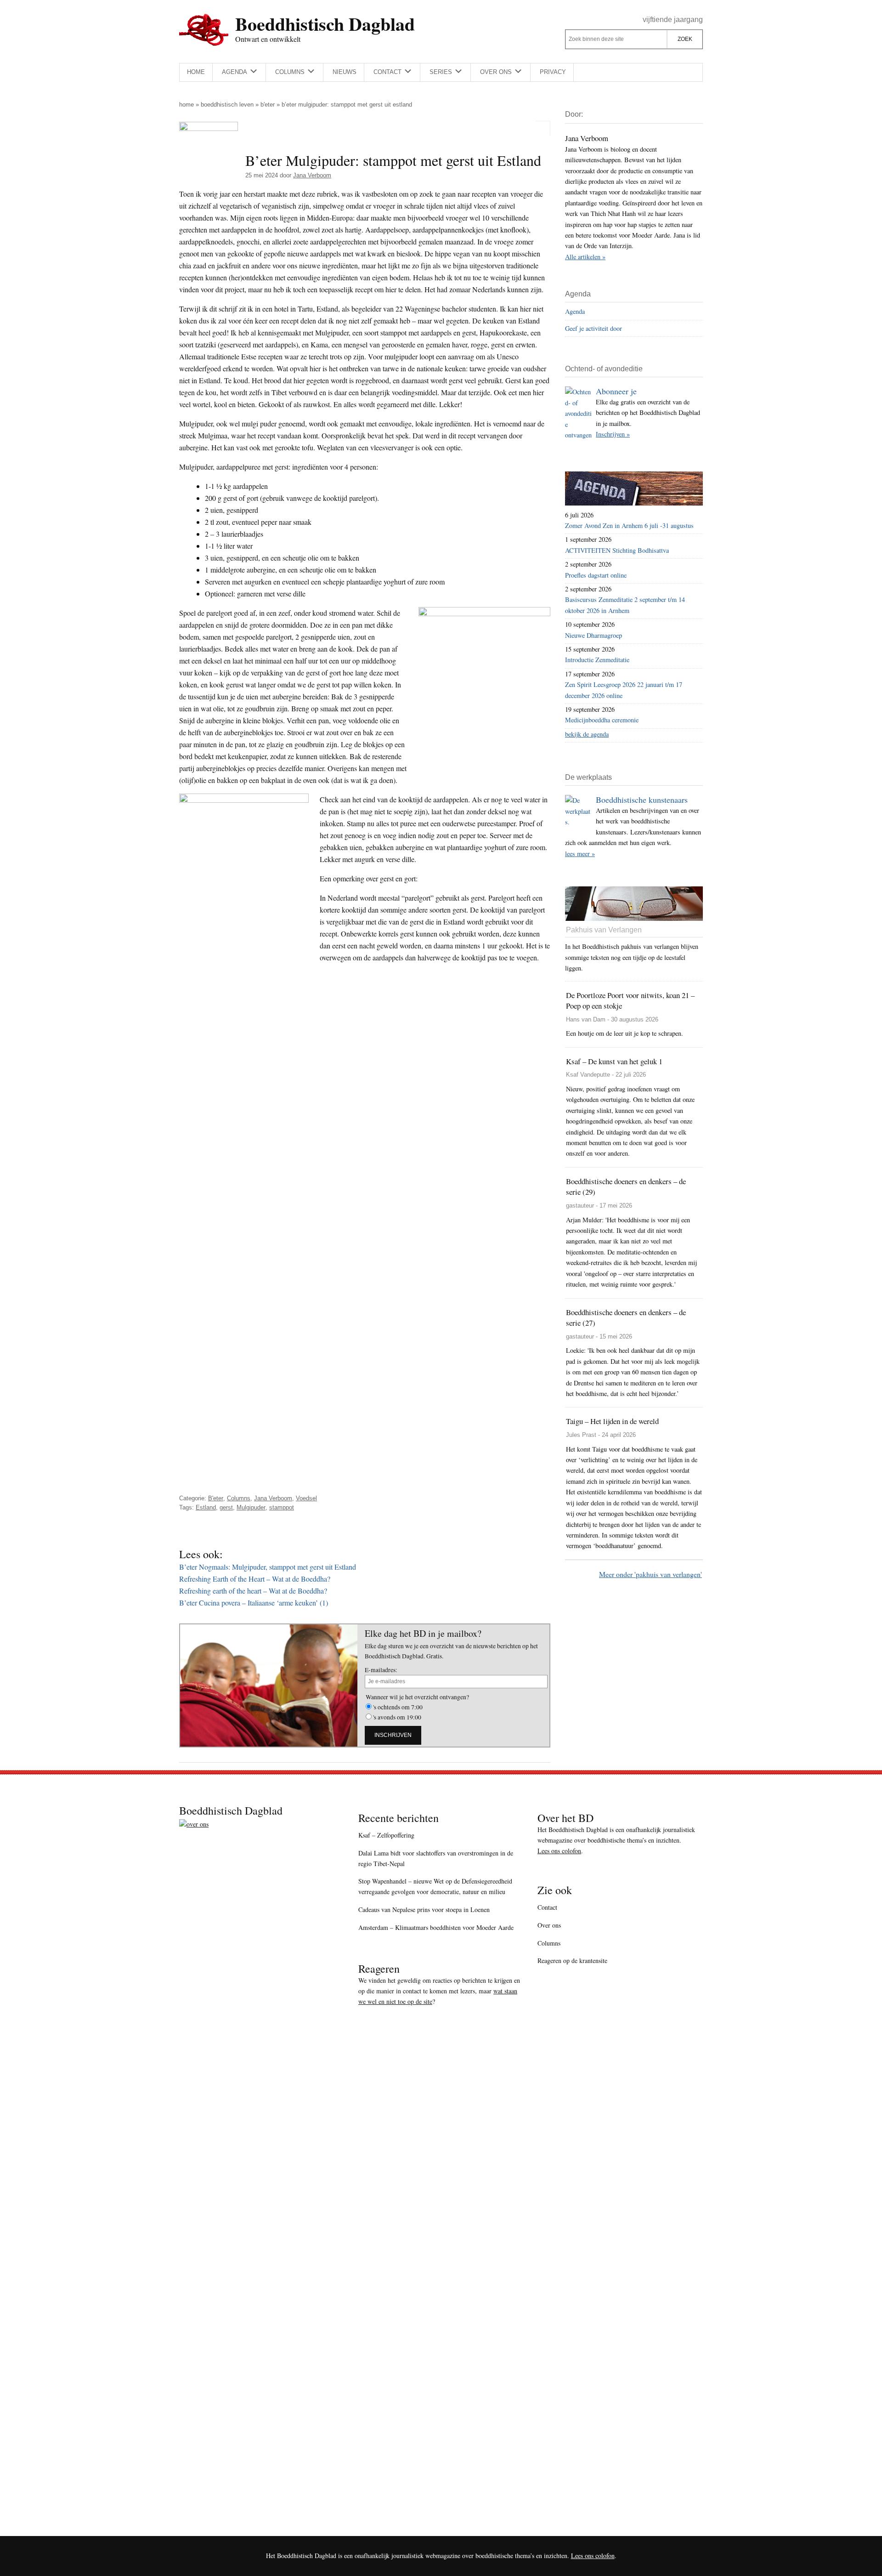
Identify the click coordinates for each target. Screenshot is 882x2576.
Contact (547, 1907)
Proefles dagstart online (596, 575)
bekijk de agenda (587, 734)
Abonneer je (616, 391)
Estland (206, 1507)
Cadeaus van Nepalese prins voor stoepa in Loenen (424, 1909)
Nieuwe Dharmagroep (594, 635)
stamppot (282, 1507)
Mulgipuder (251, 1507)
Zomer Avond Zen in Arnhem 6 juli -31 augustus (629, 525)
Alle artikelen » (585, 257)
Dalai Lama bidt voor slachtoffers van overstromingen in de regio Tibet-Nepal (436, 1858)
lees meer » (580, 854)
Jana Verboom (273, 1498)
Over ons (549, 1925)
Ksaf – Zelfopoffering (386, 1835)
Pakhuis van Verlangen (604, 930)
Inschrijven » (613, 434)
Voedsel (306, 1498)
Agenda (575, 311)
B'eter (268, 105)
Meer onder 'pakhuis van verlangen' (650, 1574)
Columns (239, 1498)
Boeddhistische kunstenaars (642, 800)
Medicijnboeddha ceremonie (602, 720)
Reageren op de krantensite (572, 1960)
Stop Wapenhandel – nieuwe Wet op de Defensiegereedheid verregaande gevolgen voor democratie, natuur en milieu (435, 1886)
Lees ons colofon (559, 1851)
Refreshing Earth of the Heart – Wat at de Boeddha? (255, 1579)
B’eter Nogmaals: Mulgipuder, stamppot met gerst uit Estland (268, 1567)
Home (187, 105)
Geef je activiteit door (594, 328)
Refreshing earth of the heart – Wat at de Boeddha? (253, 1591)
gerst (226, 1507)
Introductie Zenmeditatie (597, 660)
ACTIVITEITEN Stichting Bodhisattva (617, 550)
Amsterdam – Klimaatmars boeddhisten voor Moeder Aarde (436, 1927)
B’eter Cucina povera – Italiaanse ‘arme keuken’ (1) (254, 1603)
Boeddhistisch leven (227, 105)
